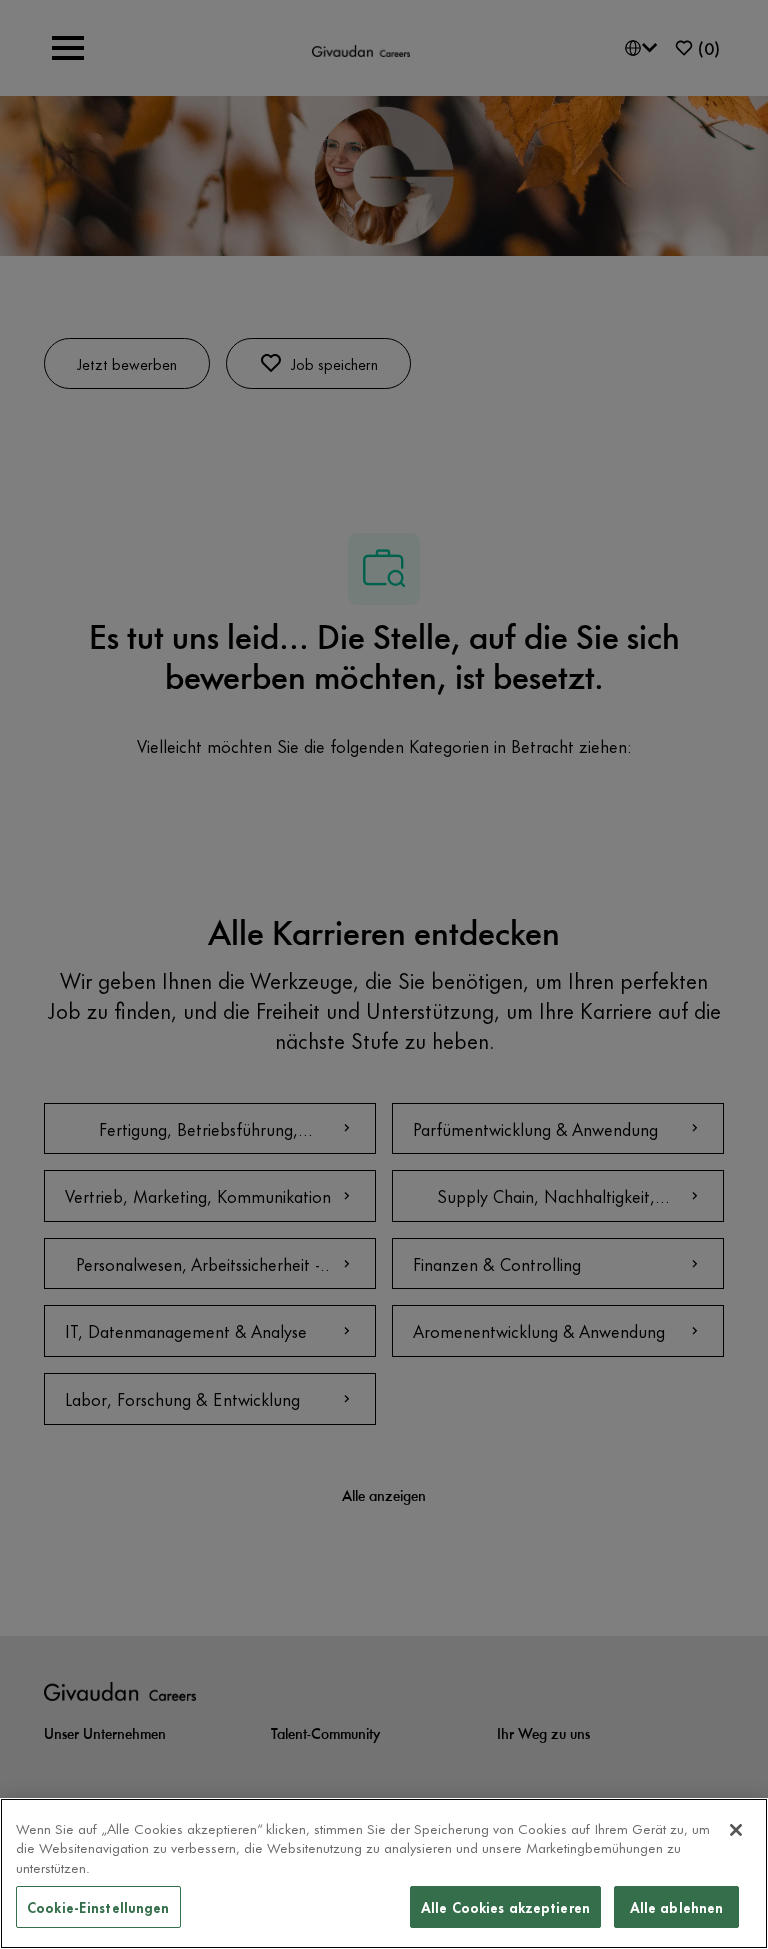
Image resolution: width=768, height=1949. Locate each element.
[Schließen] (736, 1830)
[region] (384, 1873)
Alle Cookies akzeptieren (505, 1906)
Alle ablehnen (677, 1906)
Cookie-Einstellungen (98, 1906)
